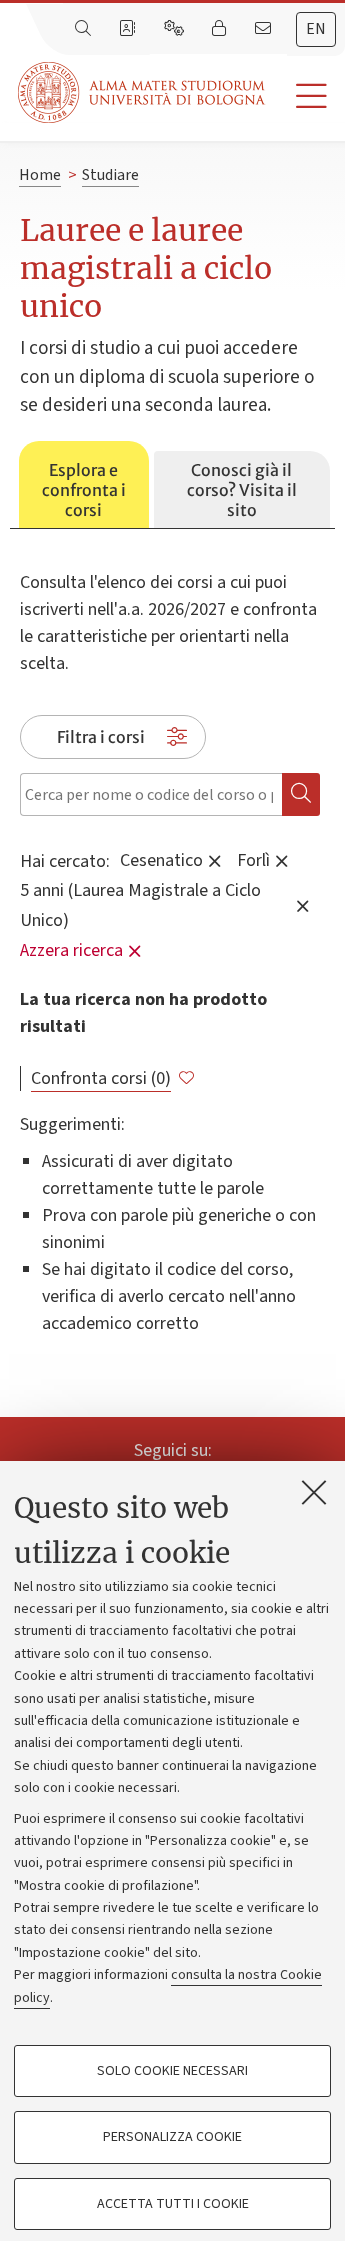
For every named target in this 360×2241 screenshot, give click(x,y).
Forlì (253, 859)
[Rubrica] (129, 29)
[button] (305, 96)
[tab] (84, 485)
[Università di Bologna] (143, 92)
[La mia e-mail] (265, 29)
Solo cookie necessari (172, 2071)
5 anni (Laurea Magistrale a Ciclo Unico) (140, 904)
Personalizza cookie (172, 2137)
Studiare (110, 175)
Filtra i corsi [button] (101, 737)
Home (40, 175)
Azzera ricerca (71, 950)
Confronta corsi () (101, 1078)
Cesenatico (161, 859)
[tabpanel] (172, 933)
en (316, 29)
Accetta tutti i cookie (173, 2204)
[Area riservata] (221, 29)
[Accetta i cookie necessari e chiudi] (314, 1492)
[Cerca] (85, 29)
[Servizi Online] (176, 29)
